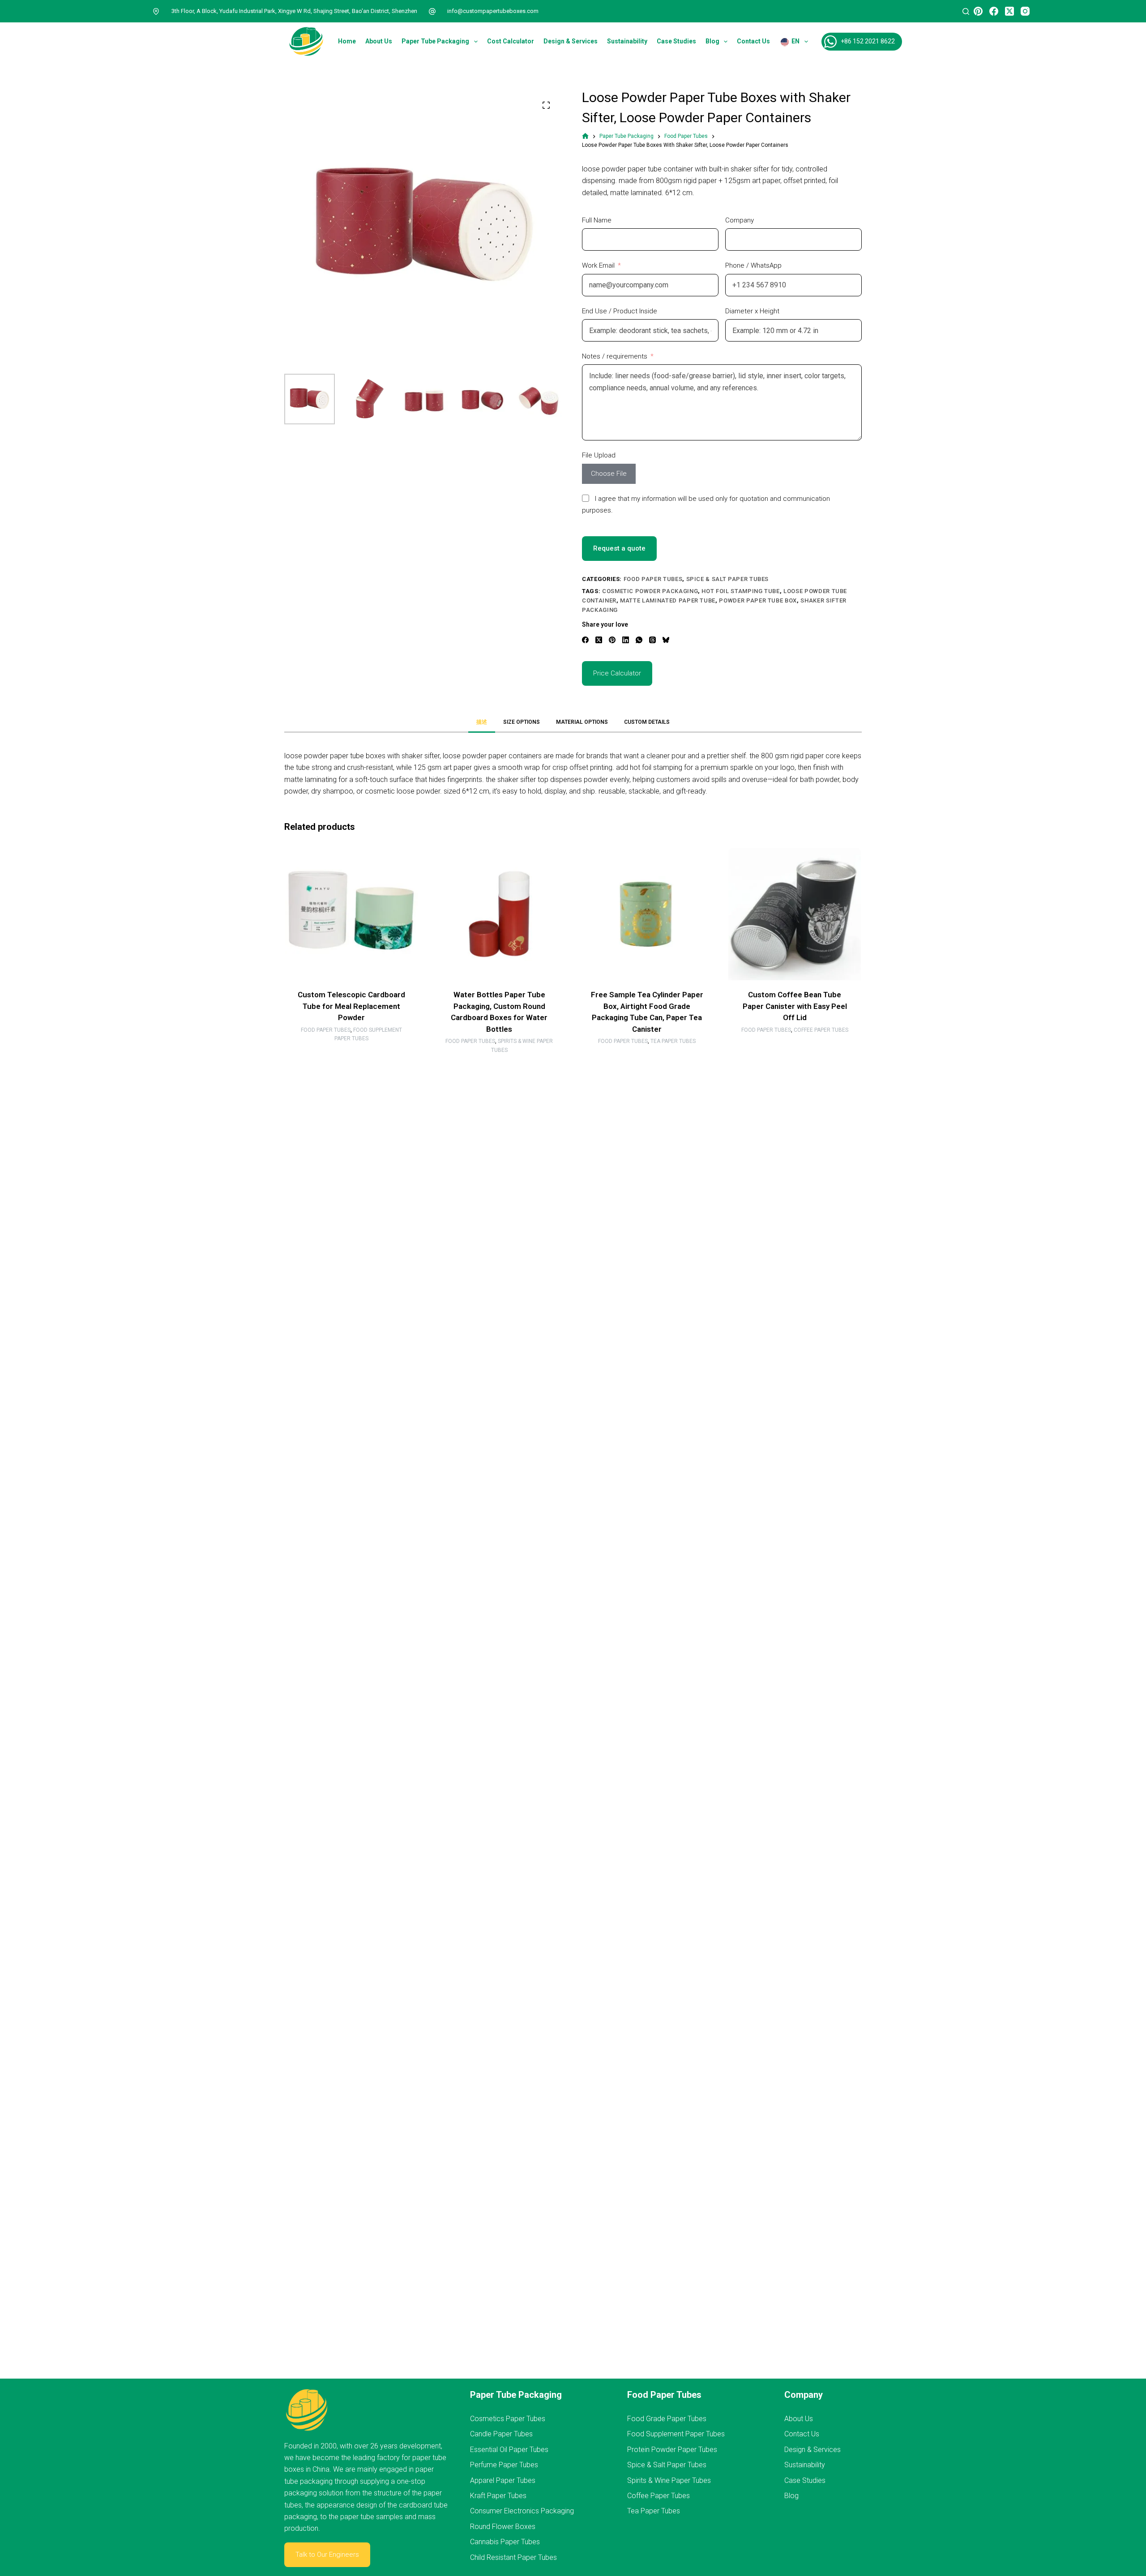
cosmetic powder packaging (650, 591)
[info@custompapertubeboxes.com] (432, 11)
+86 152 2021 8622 (868, 41)
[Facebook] (994, 11)
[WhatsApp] (639, 640)
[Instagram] (1025, 11)
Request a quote (619, 548)
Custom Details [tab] (647, 722)
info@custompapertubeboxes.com (493, 11)
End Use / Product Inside (620, 311)
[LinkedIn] (626, 640)
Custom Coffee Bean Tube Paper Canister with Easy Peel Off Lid (795, 1006)
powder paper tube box (758, 600)
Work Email (598, 265)
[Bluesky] (666, 640)
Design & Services (571, 41)
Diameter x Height (752, 311)
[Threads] (652, 640)
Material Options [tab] (582, 722)
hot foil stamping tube (740, 591)
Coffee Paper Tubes (821, 1030)
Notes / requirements (615, 356)
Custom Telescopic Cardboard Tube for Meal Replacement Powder (351, 1006)
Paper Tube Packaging (435, 41)
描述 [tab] (482, 722)
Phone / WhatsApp (753, 265)
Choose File (609, 474)
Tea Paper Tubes (673, 1041)
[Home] (585, 136)
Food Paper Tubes (653, 579)
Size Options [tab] (522, 722)
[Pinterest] (978, 11)
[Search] (966, 11)
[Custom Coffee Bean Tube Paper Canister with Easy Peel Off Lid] (795, 914)
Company (740, 220)
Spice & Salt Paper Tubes (728, 579)
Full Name (597, 220)
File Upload (599, 455)
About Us (379, 41)
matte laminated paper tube (668, 600)
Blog (712, 41)
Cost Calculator (511, 41)
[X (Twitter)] (1009, 11)
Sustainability (627, 41)
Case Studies (676, 41)
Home (347, 41)
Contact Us (753, 41)
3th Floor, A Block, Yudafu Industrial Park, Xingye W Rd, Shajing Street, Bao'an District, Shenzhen (294, 11)
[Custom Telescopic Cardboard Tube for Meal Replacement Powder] (351, 914)
